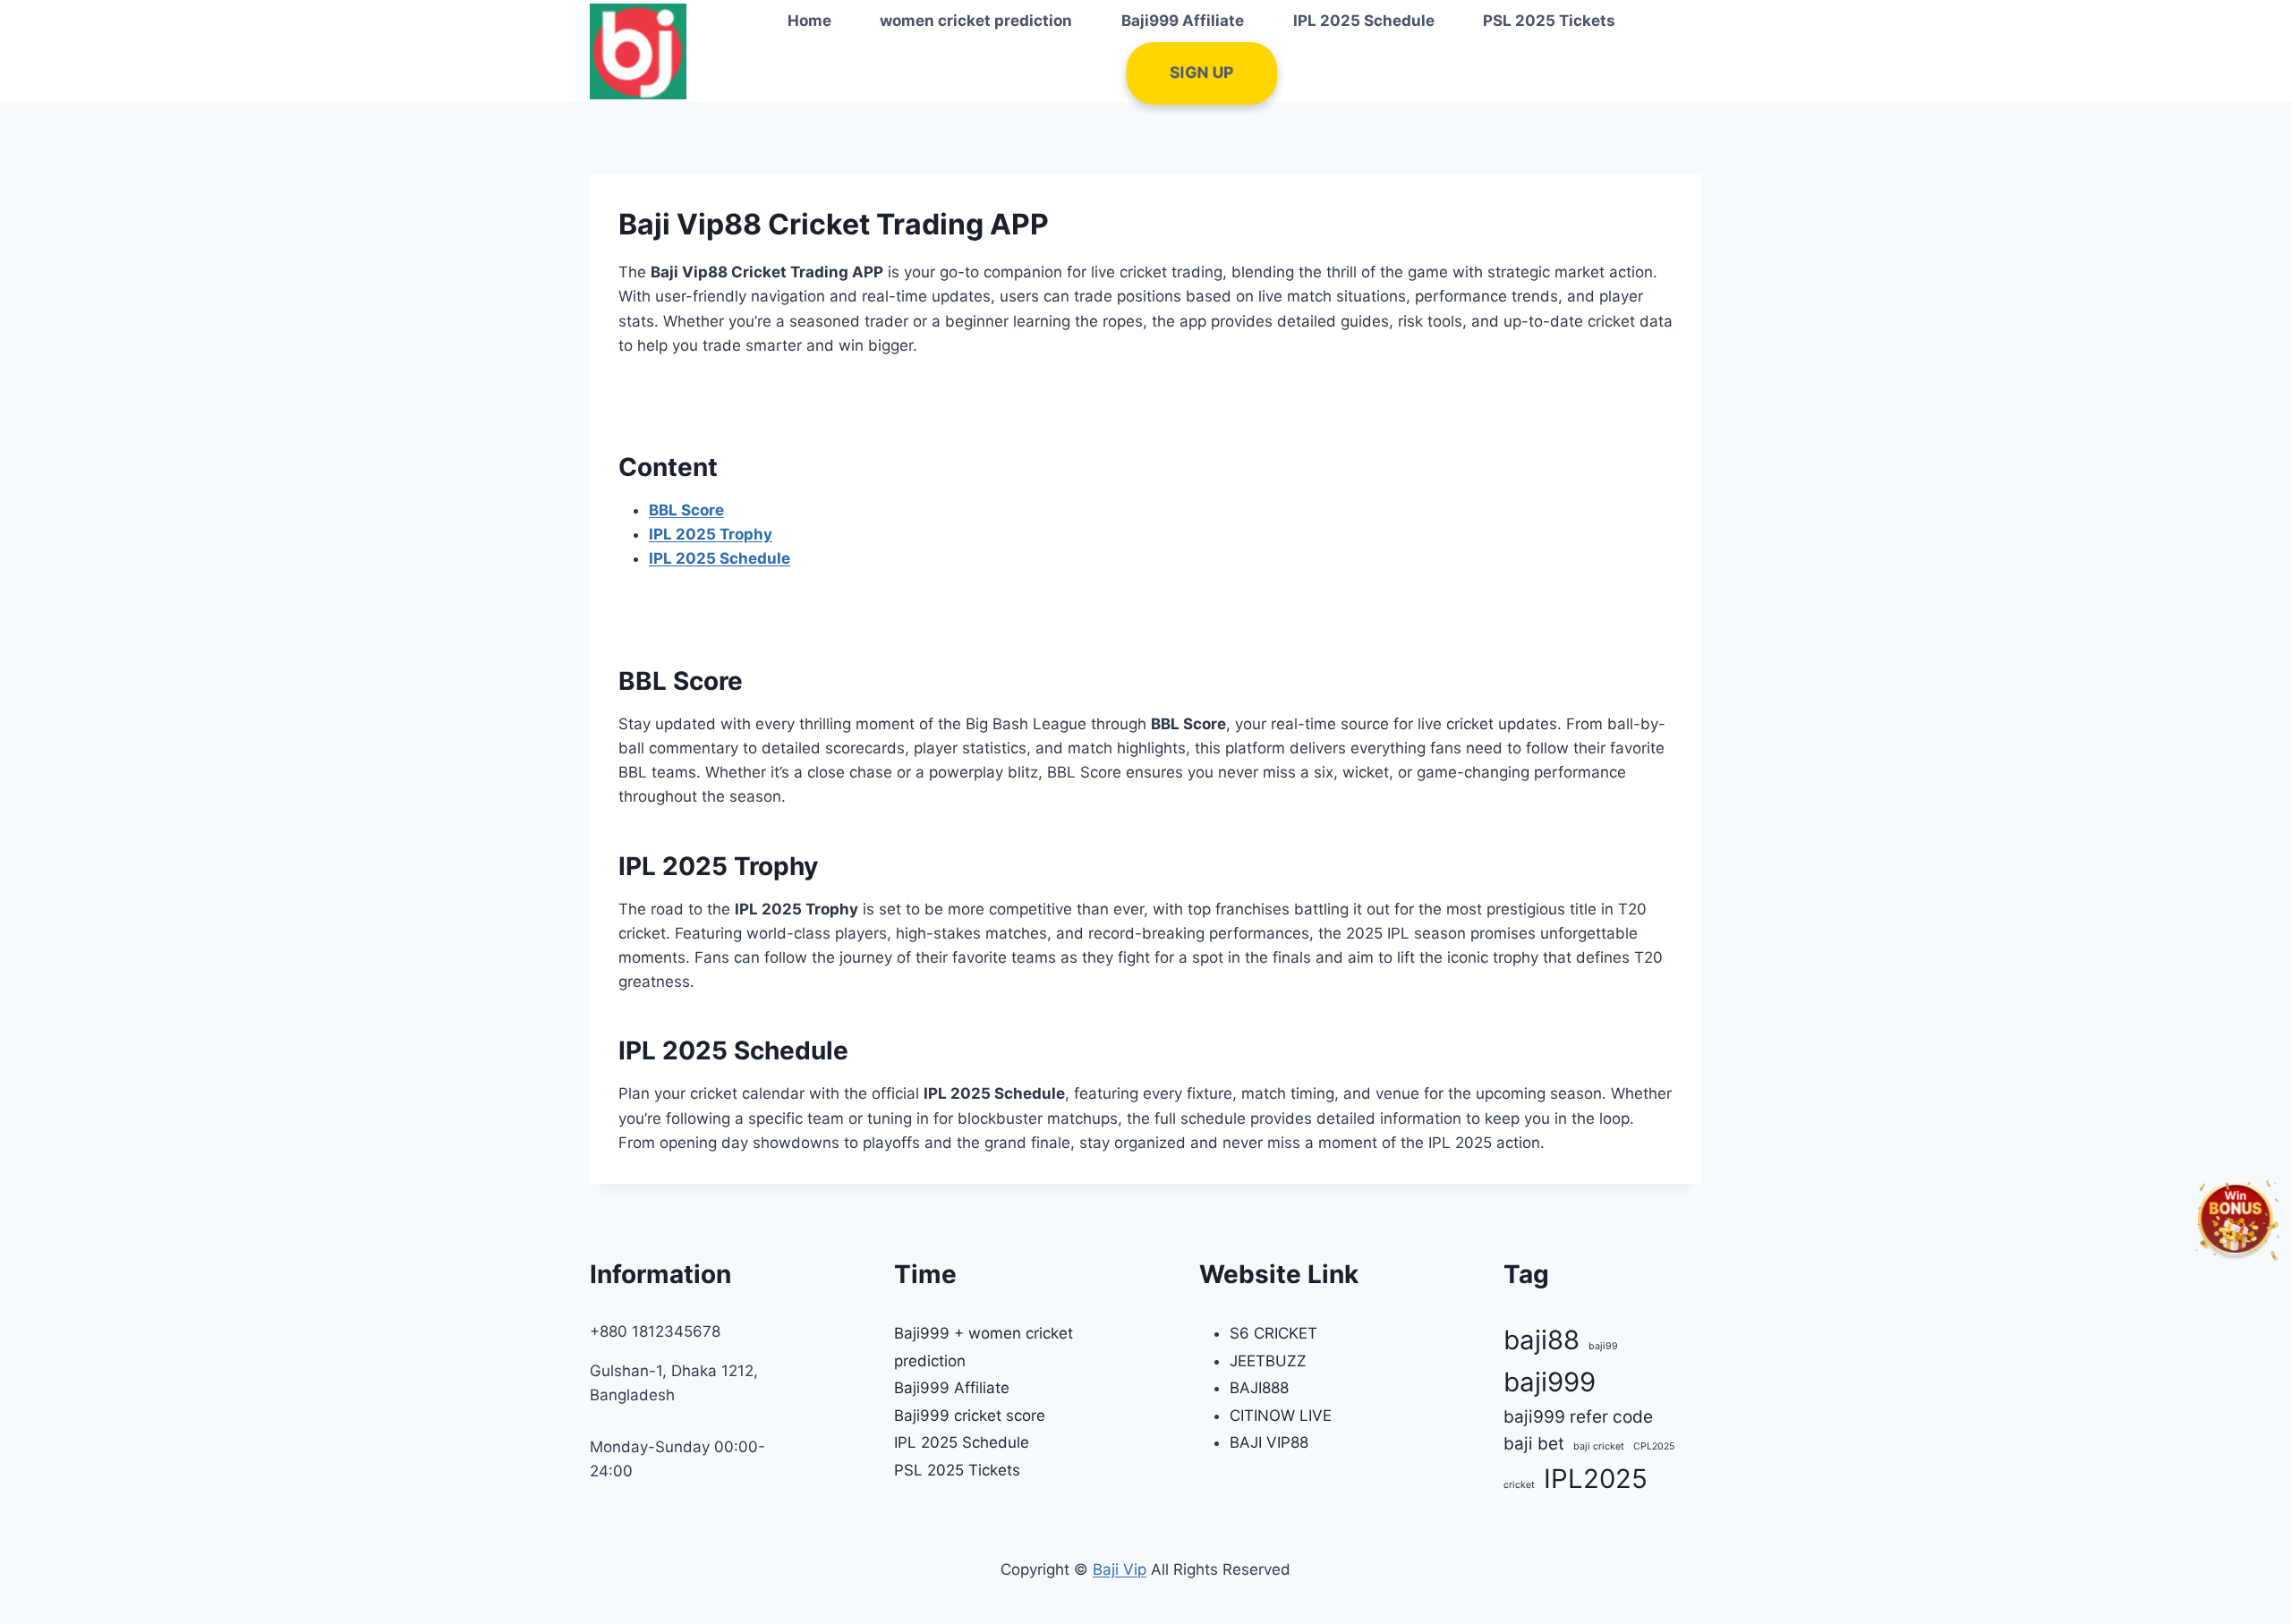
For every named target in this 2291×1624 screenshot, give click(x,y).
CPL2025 (1654, 1446)
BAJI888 (1259, 1388)
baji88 (1542, 1340)
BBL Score (686, 510)
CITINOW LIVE (1281, 1416)
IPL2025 (1596, 1479)
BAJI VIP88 (1269, 1442)
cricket (1519, 1485)
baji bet (1534, 1444)
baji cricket (1599, 1446)
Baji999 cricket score (970, 1416)
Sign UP (1201, 72)
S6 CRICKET (1273, 1333)
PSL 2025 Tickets (1549, 21)
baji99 (1603, 1346)
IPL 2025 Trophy (711, 534)
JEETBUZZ (1268, 1361)
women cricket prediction (976, 21)
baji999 (1550, 1382)
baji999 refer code (1578, 1417)
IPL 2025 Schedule (1364, 21)
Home (809, 21)
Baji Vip (1120, 1569)
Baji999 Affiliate (1183, 21)
